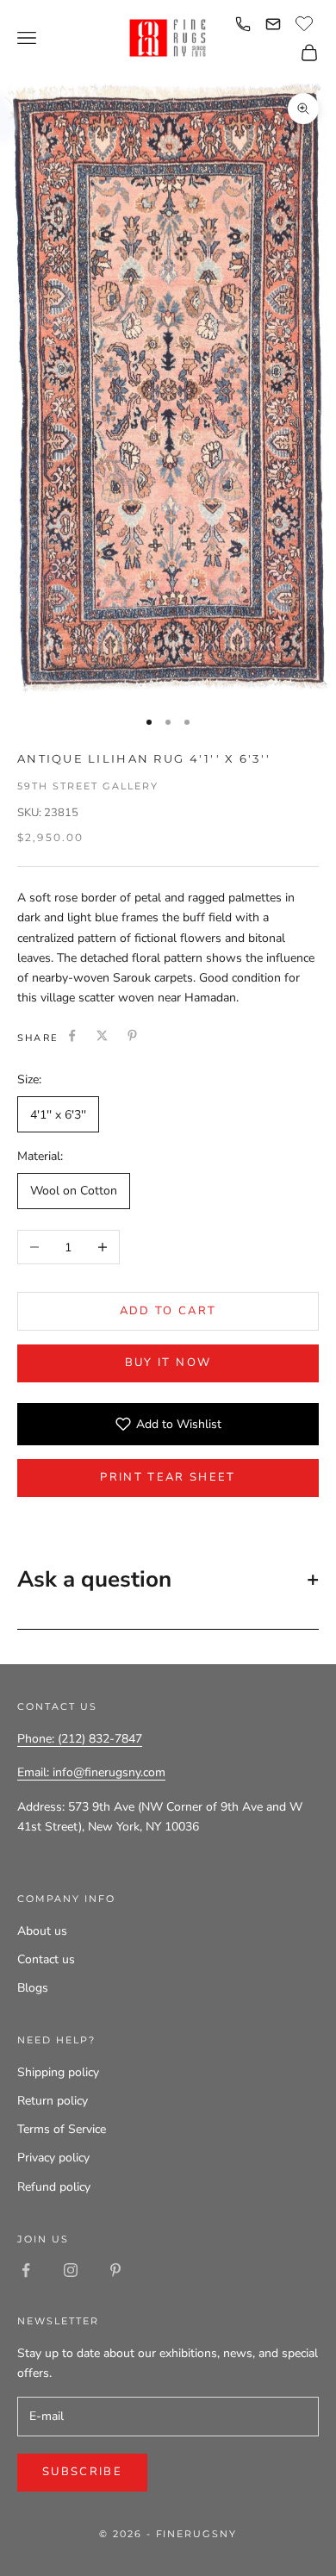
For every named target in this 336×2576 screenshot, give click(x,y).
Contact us (46, 1959)
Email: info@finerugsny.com (91, 1772)
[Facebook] (72, 1035)
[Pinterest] (132, 1035)
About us (42, 1931)
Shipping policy (58, 2072)
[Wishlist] (306, 22)
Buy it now (168, 1363)
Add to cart (168, 1311)
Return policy (53, 2101)
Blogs (33, 1988)
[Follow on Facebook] (26, 2270)
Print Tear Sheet (168, 1477)
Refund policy (54, 2187)
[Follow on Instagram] (71, 2270)
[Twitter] (102, 1035)
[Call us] (243, 24)
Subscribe (82, 2472)
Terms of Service (62, 2129)
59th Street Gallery (88, 786)
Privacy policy (53, 2158)
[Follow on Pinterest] (115, 2270)
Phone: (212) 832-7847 (80, 1739)
